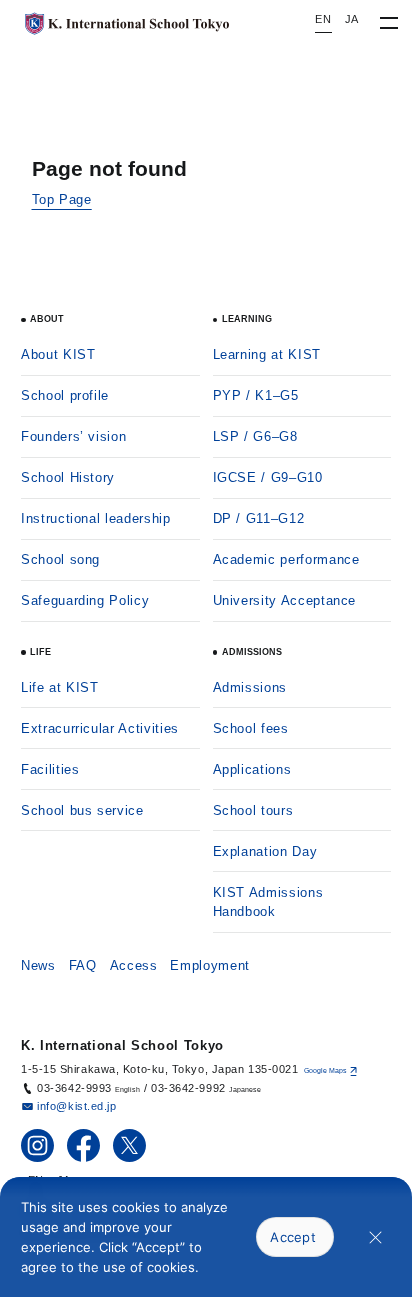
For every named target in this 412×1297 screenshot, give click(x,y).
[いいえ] (375, 1237)
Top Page (62, 199)
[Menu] (388, 23)
